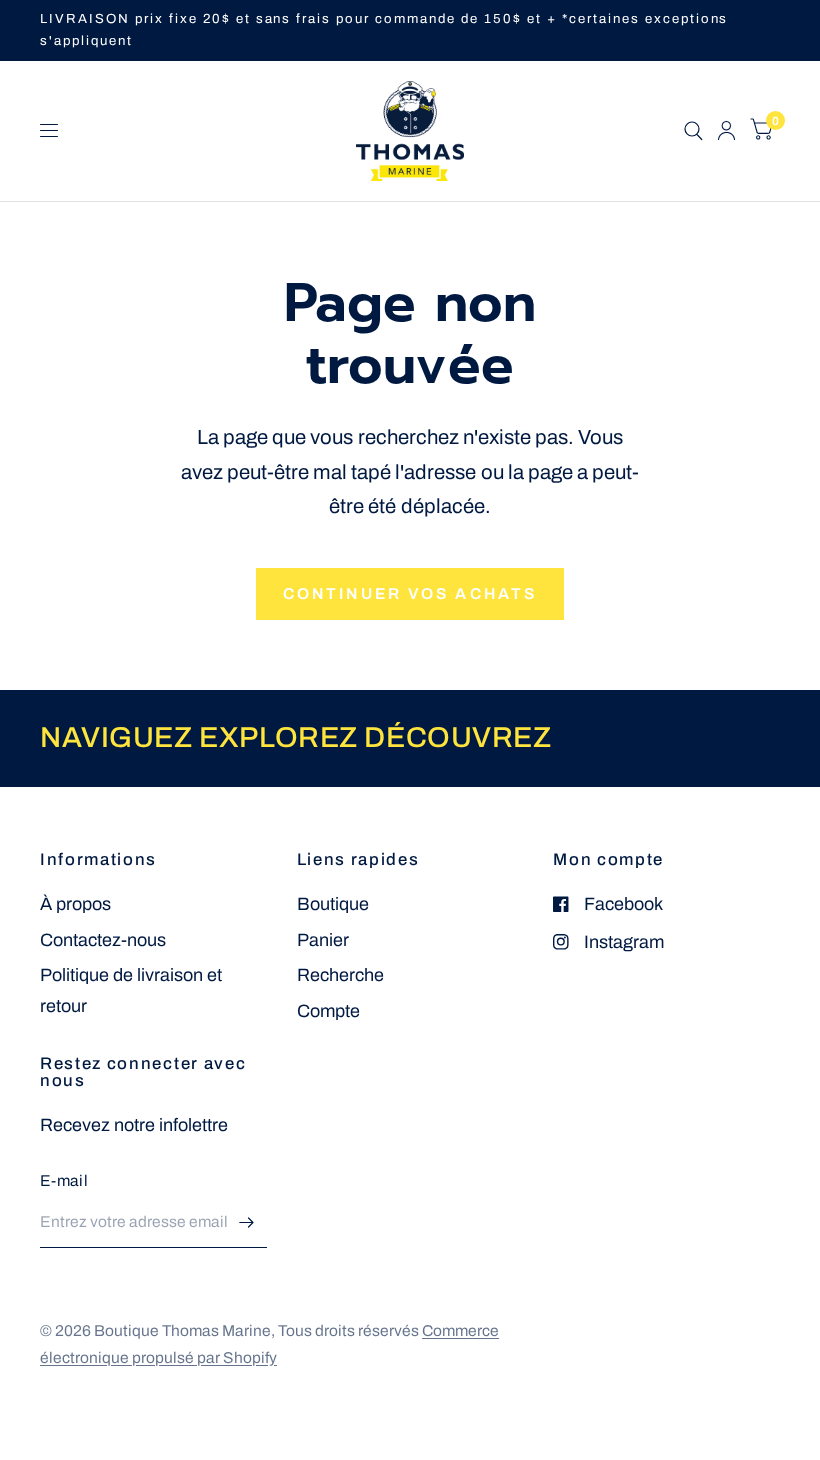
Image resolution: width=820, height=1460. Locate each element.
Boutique (333, 904)
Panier (323, 940)
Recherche (340, 975)
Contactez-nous (103, 940)
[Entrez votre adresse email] (247, 1222)
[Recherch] (693, 131)
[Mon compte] (726, 131)
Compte (328, 1011)
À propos (75, 904)
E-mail (64, 1180)
